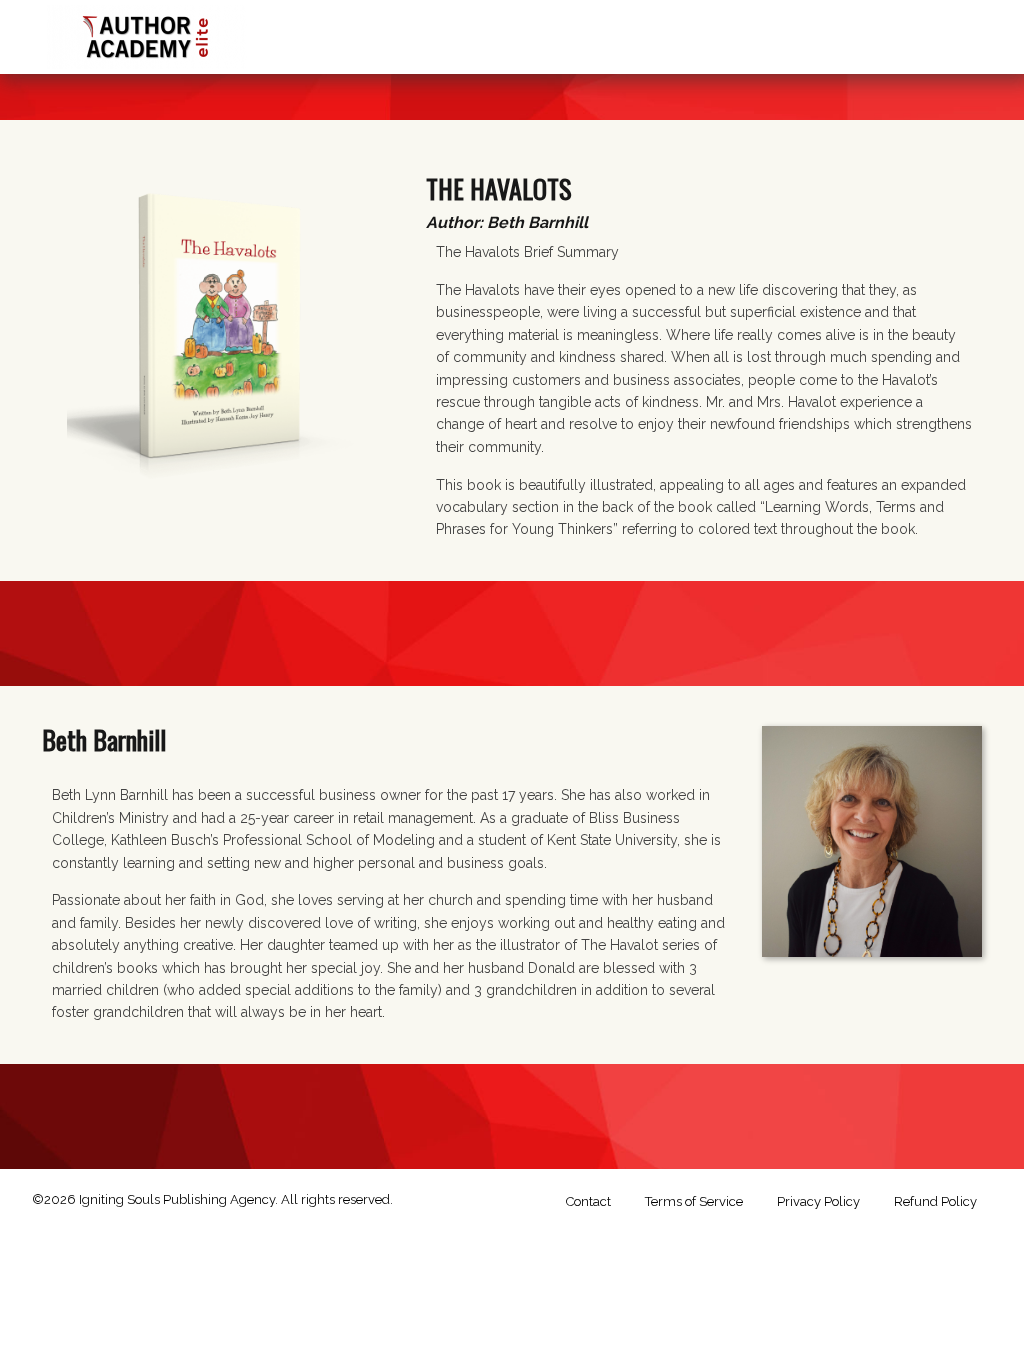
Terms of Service (694, 1201)
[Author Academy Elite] (147, 32)
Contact (588, 1201)
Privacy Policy (818, 1201)
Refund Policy (935, 1201)
